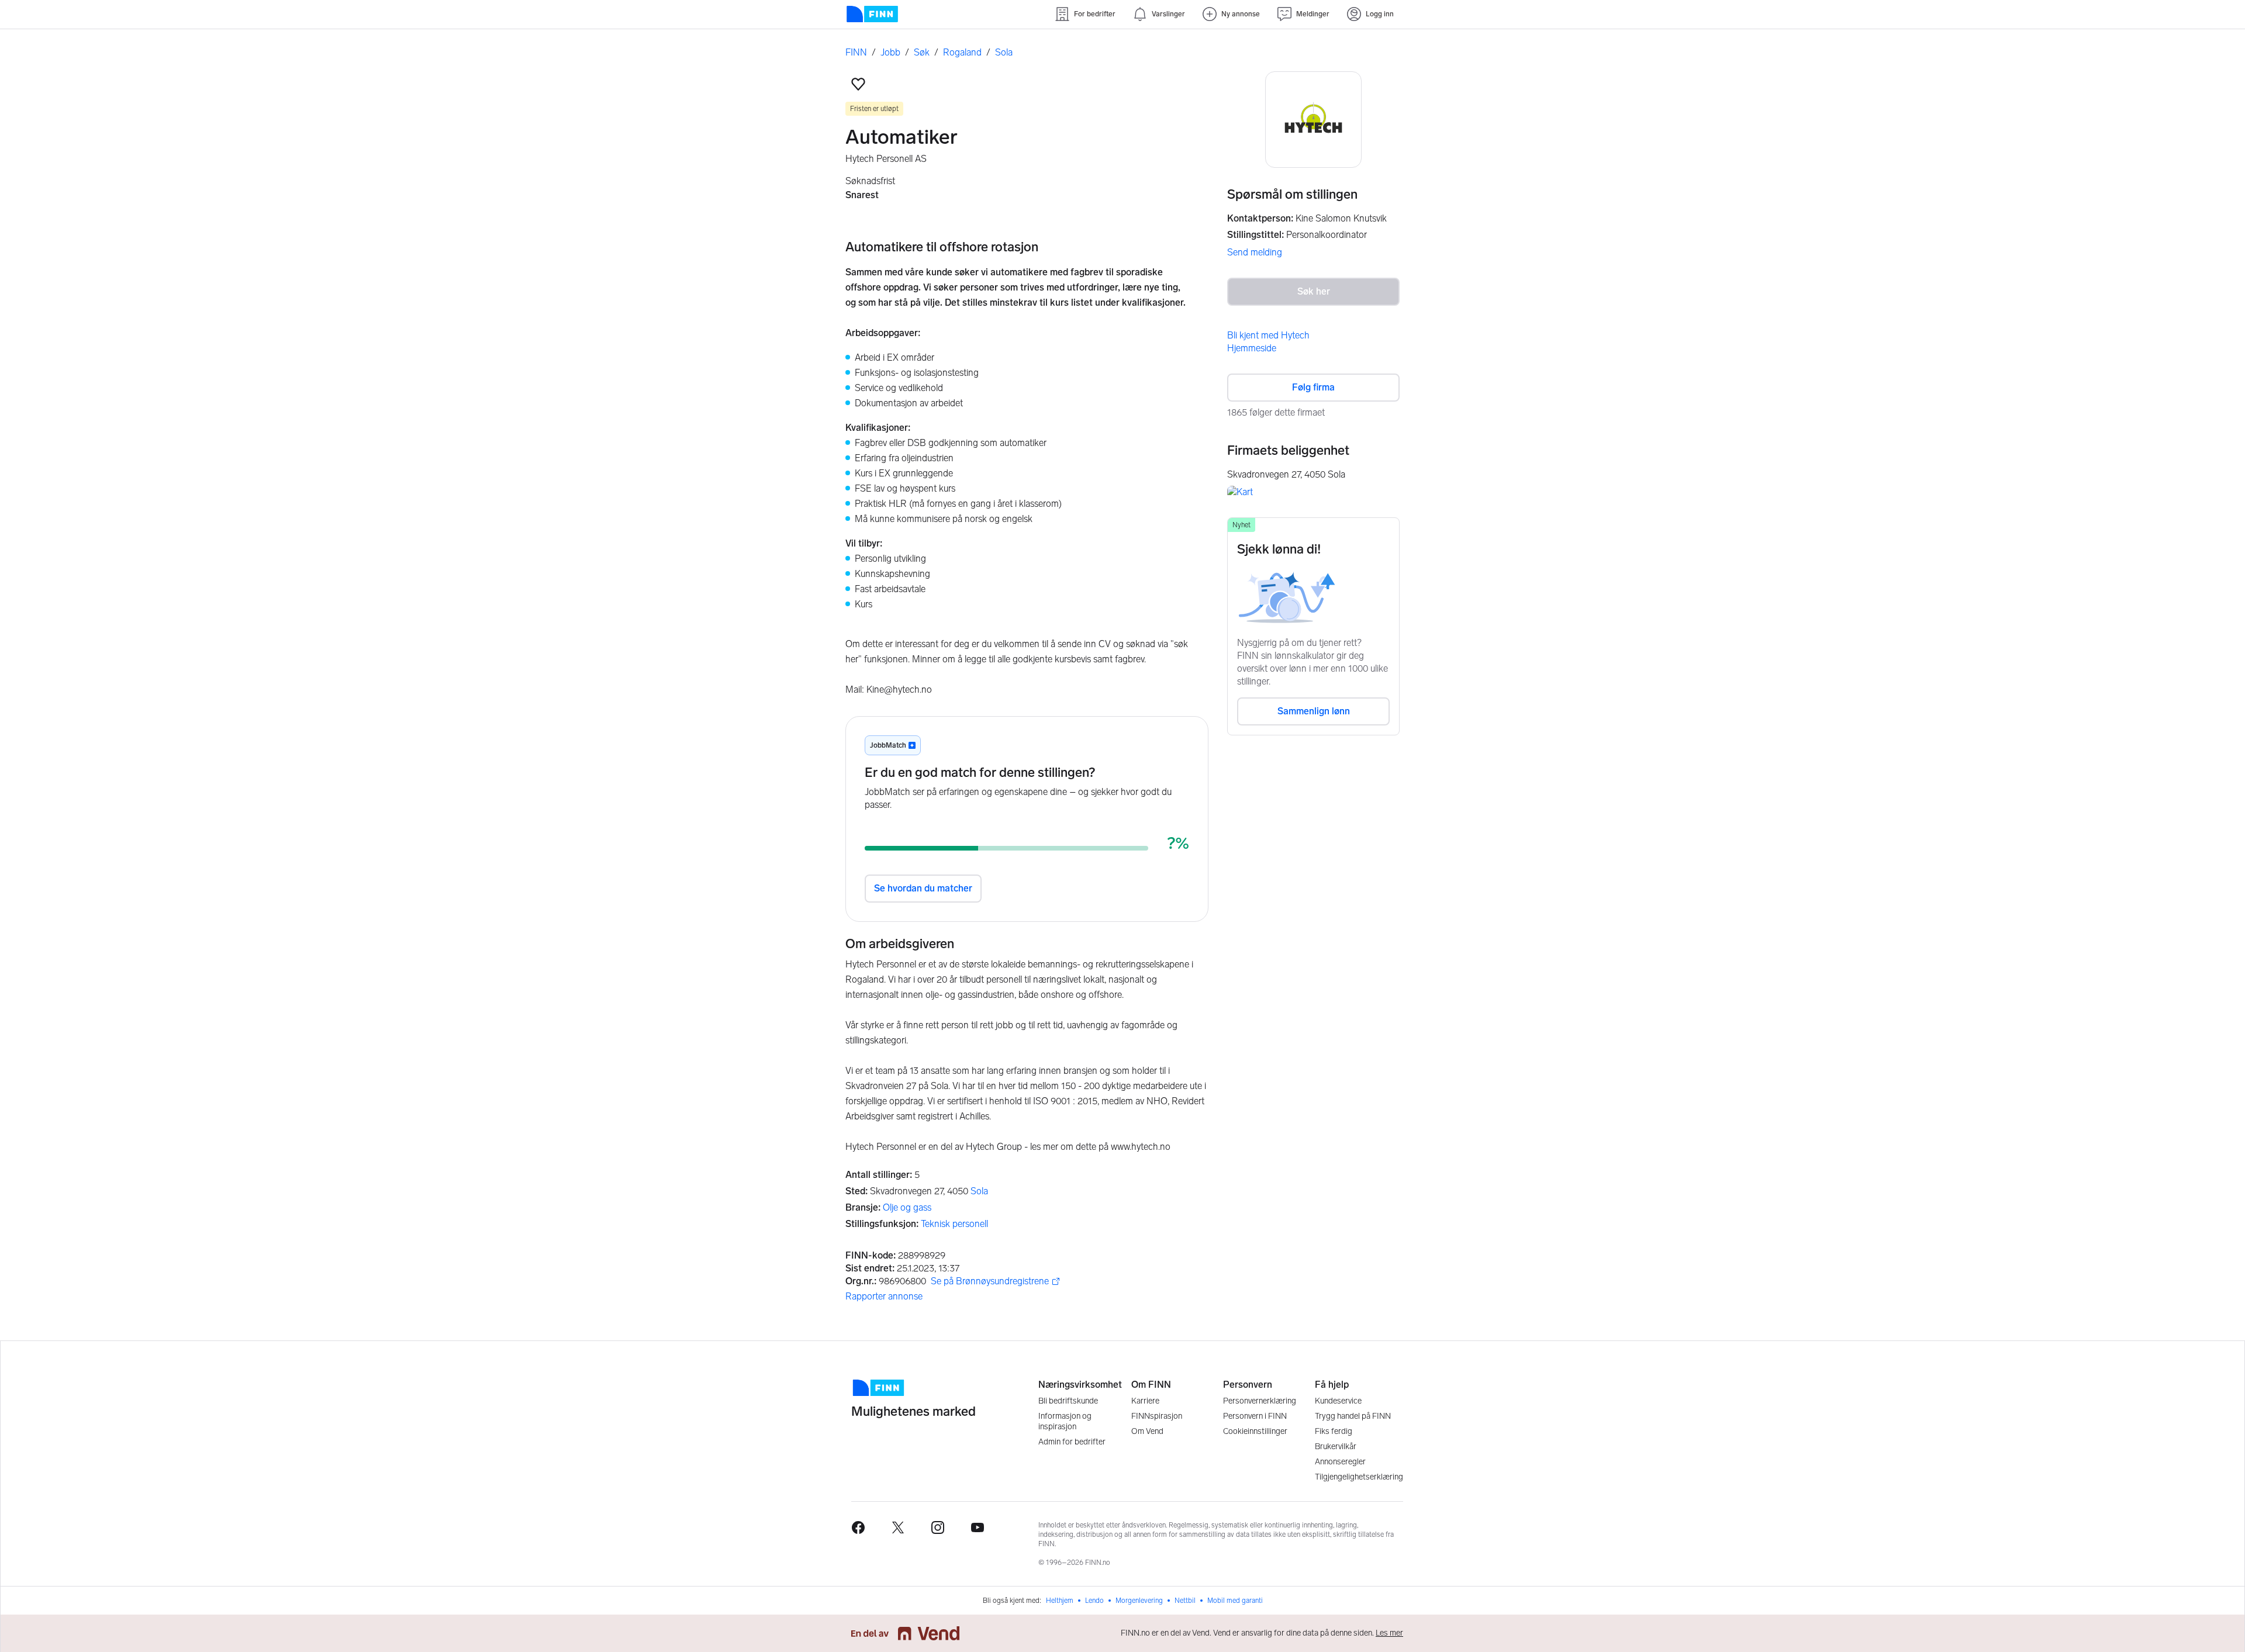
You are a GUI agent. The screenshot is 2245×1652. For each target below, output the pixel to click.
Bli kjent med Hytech (1268, 335)
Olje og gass (907, 1207)
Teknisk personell (954, 1224)
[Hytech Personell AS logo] (1313, 120)
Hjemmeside (1252, 348)
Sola (979, 1191)
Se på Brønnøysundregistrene (990, 1282)
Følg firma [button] (1313, 387)
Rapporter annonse (884, 1296)
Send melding (1255, 252)
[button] (858, 84)
